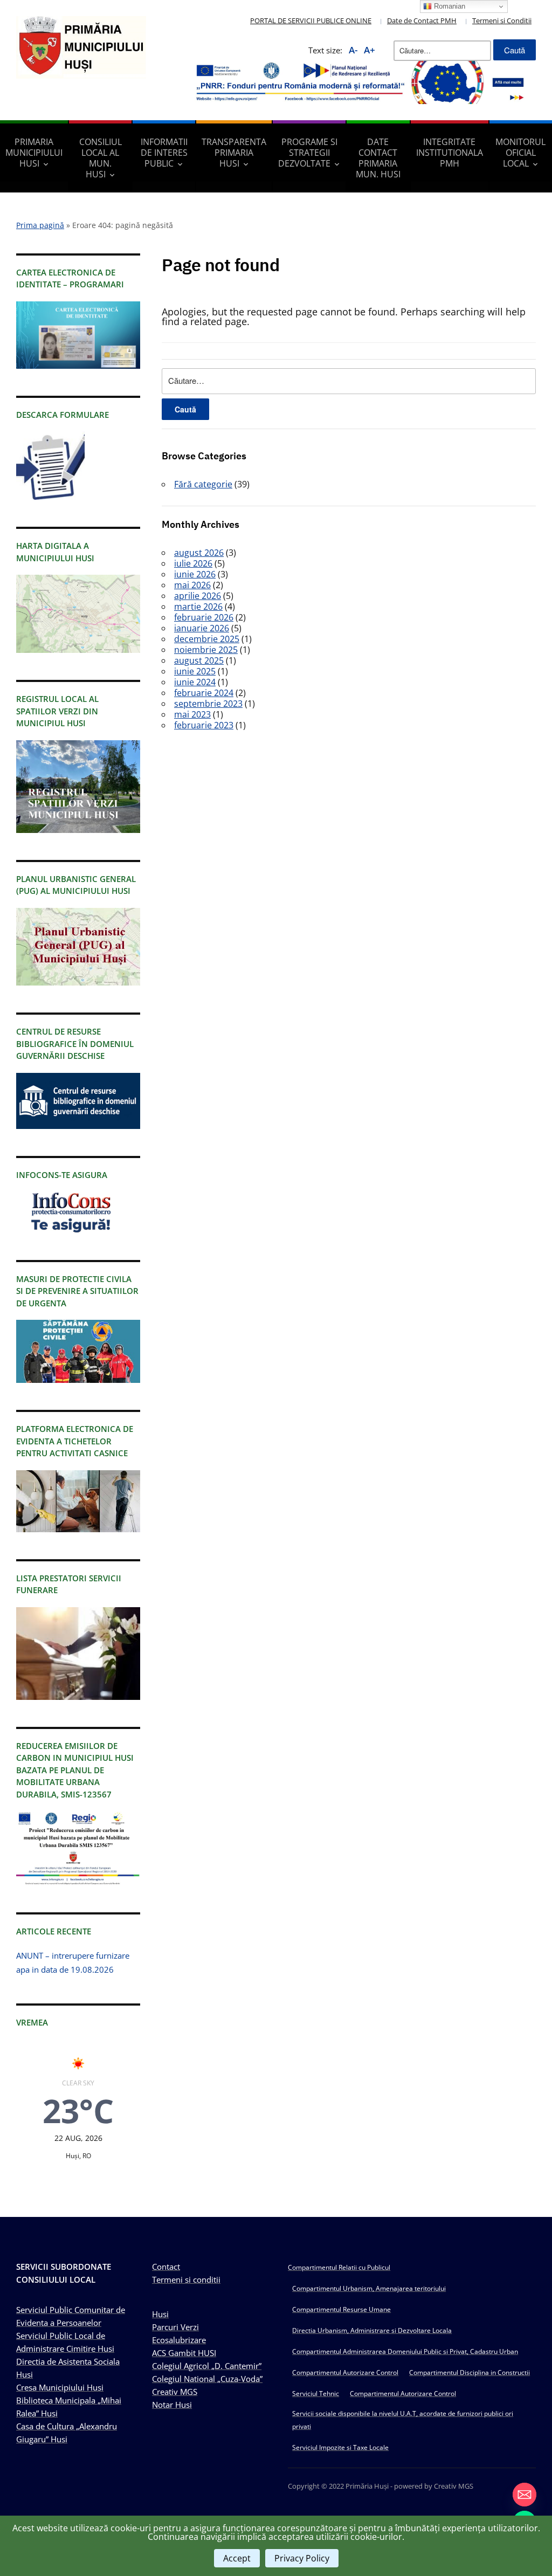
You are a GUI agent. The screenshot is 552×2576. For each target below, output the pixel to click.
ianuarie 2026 (202, 628)
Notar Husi (172, 2405)
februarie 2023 (204, 725)
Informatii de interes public (164, 153)
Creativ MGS (175, 2392)
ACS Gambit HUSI (184, 2353)
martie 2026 (198, 607)
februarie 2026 (204, 617)
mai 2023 (192, 714)
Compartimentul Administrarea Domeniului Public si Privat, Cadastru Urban (405, 2351)
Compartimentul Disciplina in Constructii (470, 2372)
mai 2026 (192, 585)
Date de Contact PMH (422, 20)
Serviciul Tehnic (316, 2394)
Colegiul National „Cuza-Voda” (207, 2379)
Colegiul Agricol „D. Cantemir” (207, 2366)
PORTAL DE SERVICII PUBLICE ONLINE (311, 20)
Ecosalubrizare (179, 2340)
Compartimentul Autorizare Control (345, 2372)
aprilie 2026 (198, 596)
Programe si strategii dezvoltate (308, 153)
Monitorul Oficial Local (520, 153)
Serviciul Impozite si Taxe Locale (340, 2447)
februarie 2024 (204, 693)
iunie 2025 (195, 671)
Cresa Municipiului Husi (60, 2387)
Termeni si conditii (186, 2279)
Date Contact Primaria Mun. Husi (378, 158)
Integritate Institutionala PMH (450, 153)
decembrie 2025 (207, 639)
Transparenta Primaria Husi (234, 153)
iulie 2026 (193, 563)
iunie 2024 (195, 682)
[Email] (525, 2495)
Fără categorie (203, 484)
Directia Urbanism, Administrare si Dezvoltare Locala (372, 2330)
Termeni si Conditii (502, 20)
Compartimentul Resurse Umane (341, 2309)
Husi (160, 2314)
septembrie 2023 (208, 704)
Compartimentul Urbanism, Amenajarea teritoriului (369, 2288)
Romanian (448, 6)
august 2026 (199, 553)
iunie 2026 (195, 574)
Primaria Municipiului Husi (34, 153)
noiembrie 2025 (206, 650)
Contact (166, 2267)
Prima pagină (40, 225)
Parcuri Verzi (175, 2327)
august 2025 (199, 660)
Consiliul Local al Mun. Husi (101, 158)
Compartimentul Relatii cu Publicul (339, 2267)
